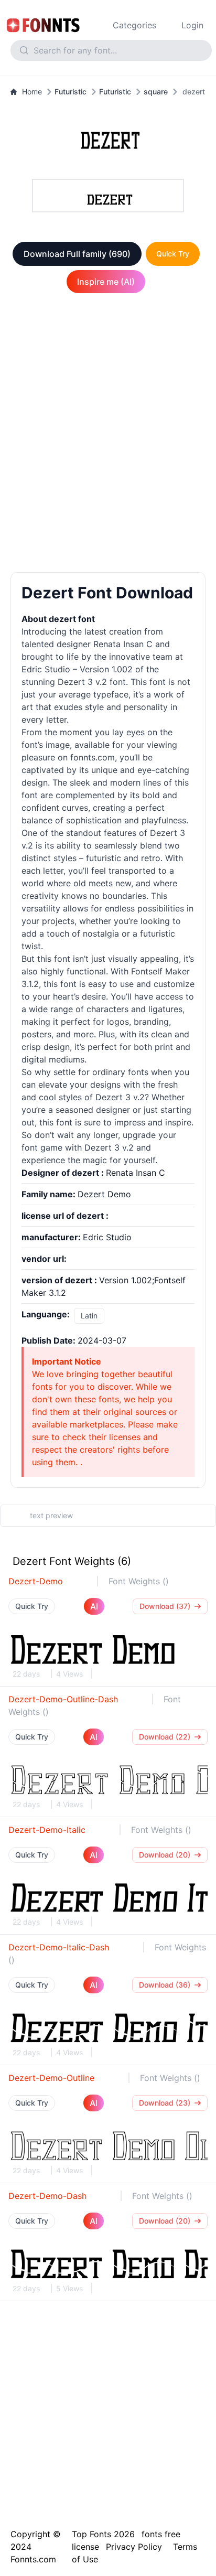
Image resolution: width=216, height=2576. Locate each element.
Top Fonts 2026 (103, 2534)
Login (192, 25)
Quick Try (173, 254)
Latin (89, 1316)
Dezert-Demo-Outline (51, 2078)
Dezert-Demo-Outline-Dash (63, 1699)
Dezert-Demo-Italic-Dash (59, 1947)
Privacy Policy (134, 2547)
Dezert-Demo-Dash (47, 2196)
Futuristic (71, 92)
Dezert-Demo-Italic (47, 1830)
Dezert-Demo (36, 1581)
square (156, 92)
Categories (134, 25)
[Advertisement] (108, 435)
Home (32, 92)
